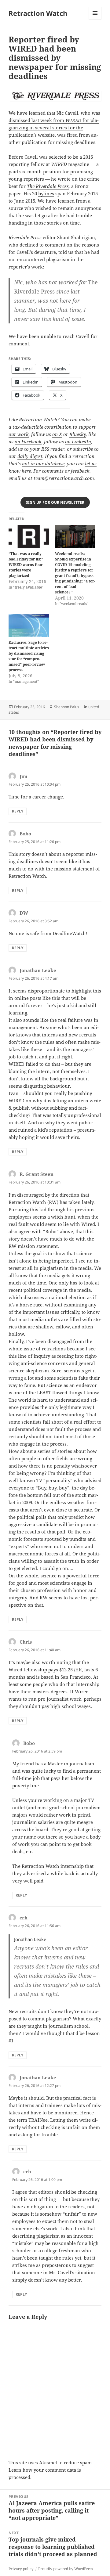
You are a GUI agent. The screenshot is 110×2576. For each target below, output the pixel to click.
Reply (18, 811)
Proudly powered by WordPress (66, 2569)
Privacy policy (21, 2569)
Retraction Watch (38, 13)
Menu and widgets (95, 19)
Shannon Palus (67, 707)
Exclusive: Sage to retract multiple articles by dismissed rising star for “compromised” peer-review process (29, 656)
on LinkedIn (78, 441)
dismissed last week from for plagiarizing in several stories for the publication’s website (54, 128)
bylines (46, 193)
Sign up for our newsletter (55, 502)
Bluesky (78, 434)
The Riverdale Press (48, 186)
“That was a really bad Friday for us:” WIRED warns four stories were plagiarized (26, 565)
